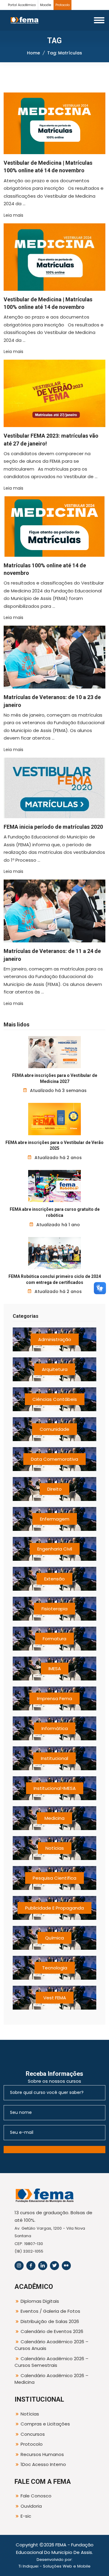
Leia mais (13, 215)
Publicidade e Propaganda (54, 1908)
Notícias (55, 1848)
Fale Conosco (36, 2496)
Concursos (33, 2434)
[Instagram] (19, 2266)
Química (54, 1938)
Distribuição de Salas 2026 (50, 2321)
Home (33, 53)
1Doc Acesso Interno (43, 2464)
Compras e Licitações (45, 2424)
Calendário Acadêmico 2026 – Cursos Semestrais (51, 2362)
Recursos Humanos (42, 2454)
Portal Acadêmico (22, 5)
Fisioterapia (54, 1609)
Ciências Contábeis (55, 1399)
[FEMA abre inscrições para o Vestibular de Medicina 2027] (55, 1052)
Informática (55, 1728)
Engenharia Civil (55, 1549)
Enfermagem (55, 1519)
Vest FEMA (55, 1998)
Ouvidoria (31, 2506)
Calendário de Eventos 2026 (52, 2331)
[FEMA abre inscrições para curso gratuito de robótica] (55, 1186)
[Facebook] (31, 2266)
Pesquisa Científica (54, 1878)
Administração (55, 1339)
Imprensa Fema (54, 1698)
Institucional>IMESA (55, 1788)
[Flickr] (66, 2266)
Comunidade (54, 1429)
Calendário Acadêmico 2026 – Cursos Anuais (51, 2345)
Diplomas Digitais (40, 2301)
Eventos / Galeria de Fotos (50, 2311)
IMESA (55, 1669)
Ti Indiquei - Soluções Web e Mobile (54, 2566)
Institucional (54, 1758)
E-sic (26, 2516)
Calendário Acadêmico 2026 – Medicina (51, 2379)
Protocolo (63, 5)
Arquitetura (55, 1369)
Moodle (46, 5)
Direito (54, 1489)
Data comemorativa (54, 1459)
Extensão (54, 1579)
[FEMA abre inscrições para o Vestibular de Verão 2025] (55, 1119)
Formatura (54, 1639)
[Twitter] (54, 2266)
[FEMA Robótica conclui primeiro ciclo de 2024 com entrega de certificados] (55, 1253)
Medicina (54, 1818)
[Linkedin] (43, 2266)
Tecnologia (55, 1968)
